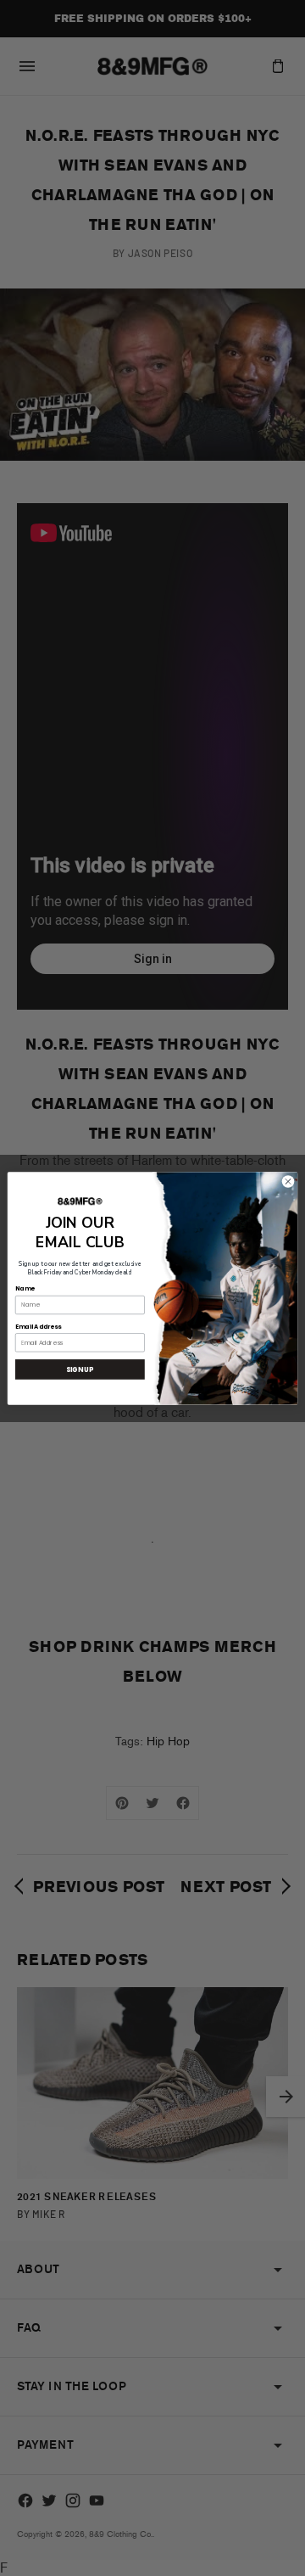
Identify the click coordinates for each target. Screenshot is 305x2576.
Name (25, 1288)
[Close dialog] (288, 1181)
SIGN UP (80, 1369)
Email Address (38, 1326)
